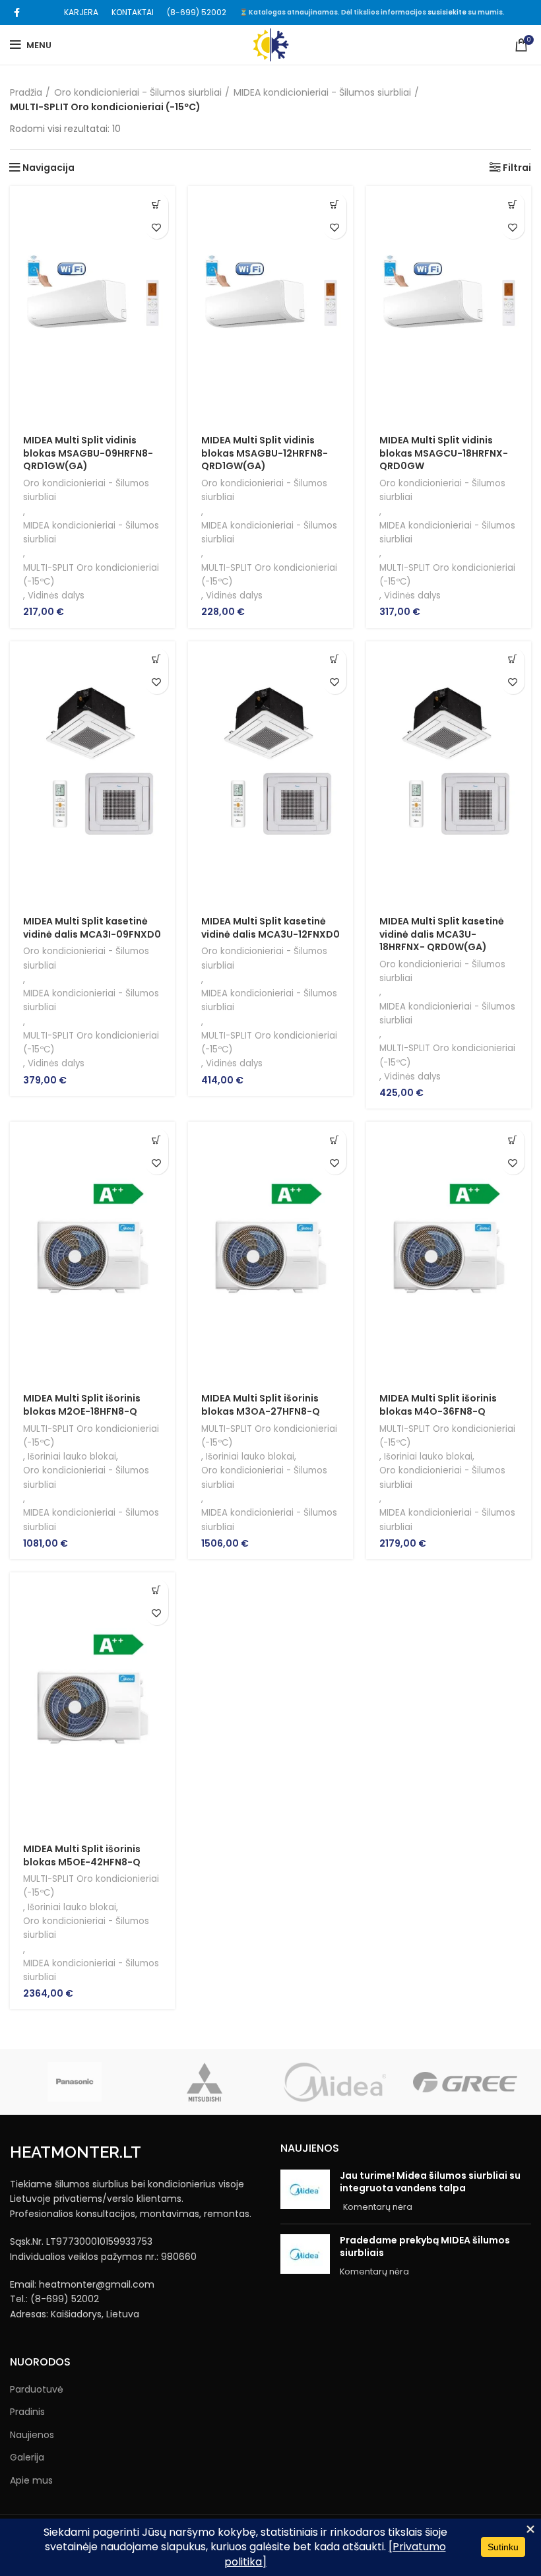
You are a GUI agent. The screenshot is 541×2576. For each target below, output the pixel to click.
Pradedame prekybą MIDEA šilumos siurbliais (425, 2247)
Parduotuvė (37, 2390)
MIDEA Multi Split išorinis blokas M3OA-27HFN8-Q (261, 1405)
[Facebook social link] (17, 13)
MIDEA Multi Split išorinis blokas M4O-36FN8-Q (438, 1405)
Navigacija (48, 168)
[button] (157, 204)
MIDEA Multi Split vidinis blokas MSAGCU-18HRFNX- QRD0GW (444, 453)
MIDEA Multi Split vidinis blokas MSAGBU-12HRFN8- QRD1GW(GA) (265, 453)
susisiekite (447, 12)
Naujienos (32, 2435)
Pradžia (26, 92)
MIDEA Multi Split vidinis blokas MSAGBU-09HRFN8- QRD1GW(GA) (88, 453)
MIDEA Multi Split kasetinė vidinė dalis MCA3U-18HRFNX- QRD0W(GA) (442, 934)
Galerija (27, 2458)
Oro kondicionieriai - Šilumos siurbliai (138, 92)
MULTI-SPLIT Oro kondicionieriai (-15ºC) (91, 575)
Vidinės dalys (56, 596)
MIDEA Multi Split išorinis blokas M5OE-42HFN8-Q (82, 1855)
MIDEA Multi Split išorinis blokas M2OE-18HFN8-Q (82, 1405)
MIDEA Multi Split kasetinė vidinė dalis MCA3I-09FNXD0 (92, 928)
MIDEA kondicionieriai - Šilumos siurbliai (322, 92)
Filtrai (517, 168)
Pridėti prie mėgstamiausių (157, 227)
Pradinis (27, 2412)
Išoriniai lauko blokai (72, 1457)
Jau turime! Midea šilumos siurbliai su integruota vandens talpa (430, 2182)
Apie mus (31, 2481)
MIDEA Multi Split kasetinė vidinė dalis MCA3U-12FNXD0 (270, 928)
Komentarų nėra (378, 2207)
